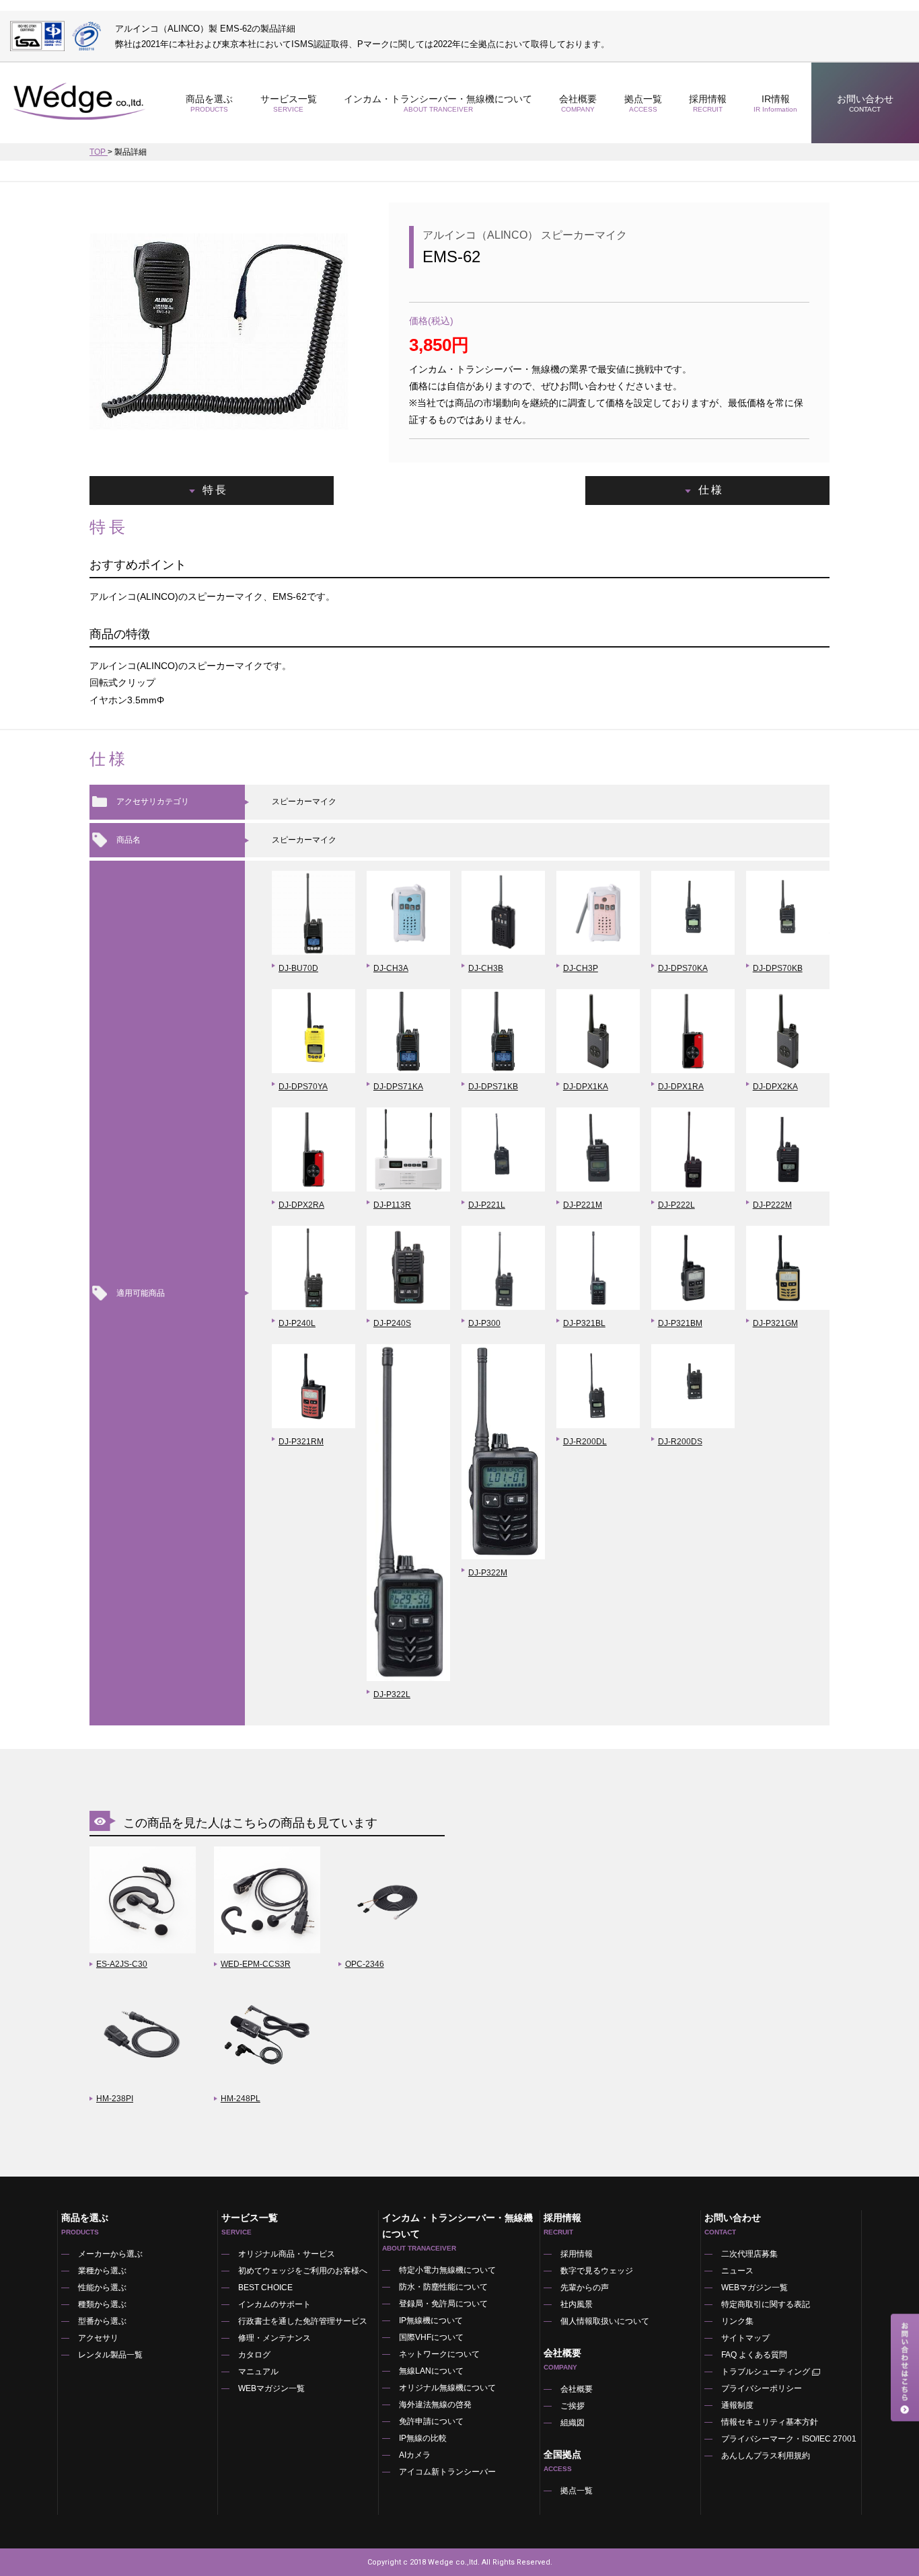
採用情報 (708, 103)
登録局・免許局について (443, 2304)
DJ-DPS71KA (398, 1087)
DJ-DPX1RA (681, 1087)
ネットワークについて (439, 2354)
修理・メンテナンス (274, 2338)
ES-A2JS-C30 (122, 1964)
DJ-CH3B (486, 968)
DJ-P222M (772, 1205)
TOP (99, 152)
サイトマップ (745, 2338)
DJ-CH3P (581, 968)
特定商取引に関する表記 (766, 2304)
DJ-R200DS (680, 1442)
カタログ (254, 2355)
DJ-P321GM (775, 1323)
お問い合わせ (865, 103)
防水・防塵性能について (443, 2287)
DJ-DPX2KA (775, 1087)
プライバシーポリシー (762, 2388)
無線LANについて (431, 2371)
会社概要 (577, 2389)
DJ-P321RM (301, 1442)
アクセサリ (98, 2338)
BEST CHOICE (265, 2288)
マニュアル (258, 2372)
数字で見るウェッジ (597, 2271)
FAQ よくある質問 (754, 2355)
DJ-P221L (487, 1205)
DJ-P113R (392, 1205)
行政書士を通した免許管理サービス (303, 2321)
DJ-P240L (297, 1323)
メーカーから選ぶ (110, 2254)
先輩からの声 (585, 2288)
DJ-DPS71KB (493, 1087)
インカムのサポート (274, 2304)
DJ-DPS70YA (303, 1087)
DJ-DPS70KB (778, 968)
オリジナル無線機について (447, 2388)
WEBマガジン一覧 (271, 2388)
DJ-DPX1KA (586, 1087)
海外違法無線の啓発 (435, 2405)
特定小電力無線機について (447, 2270)
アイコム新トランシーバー (447, 2472)
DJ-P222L (676, 1205)
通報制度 (737, 2405)
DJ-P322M (488, 1573)
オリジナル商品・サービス (287, 2254)
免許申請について (431, 2421)
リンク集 (737, 2321)
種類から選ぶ (102, 2304)
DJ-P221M (583, 1205)
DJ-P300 (484, 1323)
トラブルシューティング (766, 2372)
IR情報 (775, 103)
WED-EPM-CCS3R (256, 1964)
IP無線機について (431, 2320)
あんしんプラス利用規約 (766, 2456)
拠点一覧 (643, 103)
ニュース (737, 2271)
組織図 (573, 2423)
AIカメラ (415, 2455)
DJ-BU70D (298, 968)
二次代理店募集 (749, 2254)
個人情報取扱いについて (605, 2321)
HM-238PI (115, 2099)
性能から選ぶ (102, 2288)
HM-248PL (241, 2099)
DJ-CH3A (391, 968)
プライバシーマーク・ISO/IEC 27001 (789, 2439)
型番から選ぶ (102, 2321)
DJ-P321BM (680, 1323)
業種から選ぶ (102, 2271)
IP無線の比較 (423, 2438)
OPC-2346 (365, 1964)
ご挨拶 (573, 2406)
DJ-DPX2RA (301, 1205)
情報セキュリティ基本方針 (770, 2422)
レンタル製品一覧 (110, 2355)
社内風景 (577, 2304)
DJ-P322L (392, 1694)
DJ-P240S (392, 1323)
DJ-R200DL (585, 1442)
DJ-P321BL (584, 1323)
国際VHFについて (431, 2337)
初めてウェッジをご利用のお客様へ (303, 2271)
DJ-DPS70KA (683, 968)
